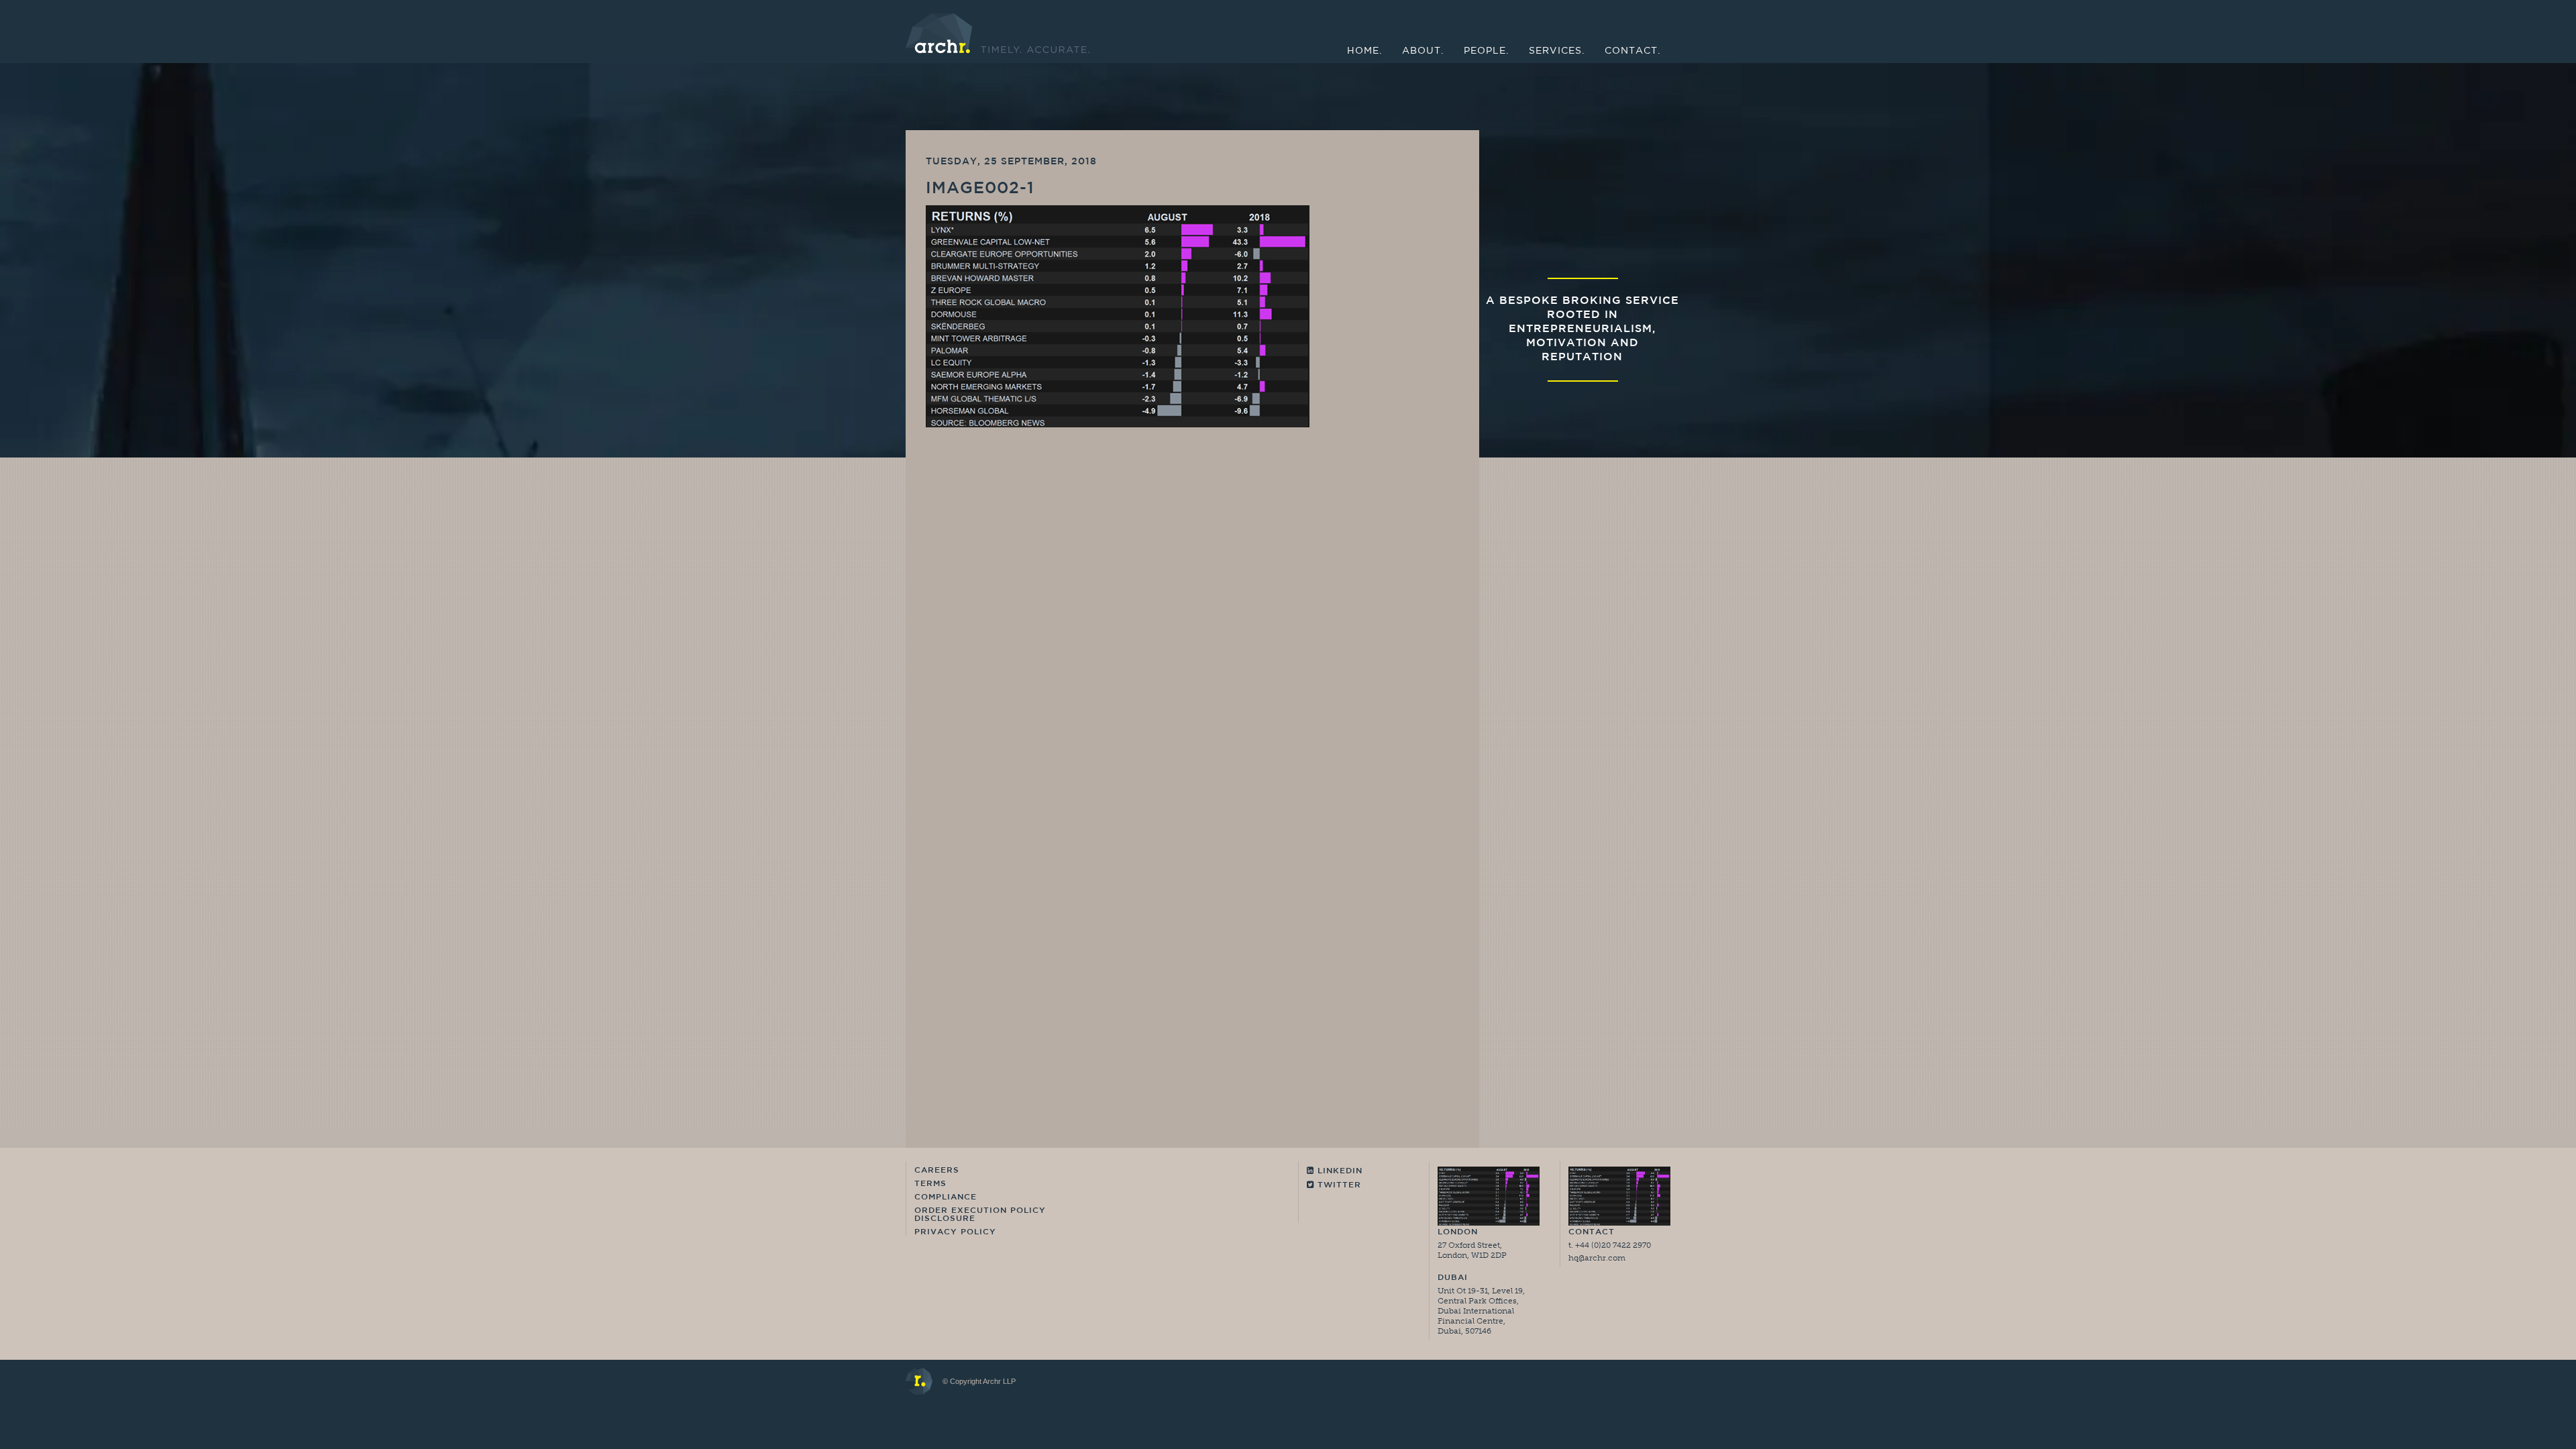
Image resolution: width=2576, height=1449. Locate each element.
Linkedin (1338, 1171)
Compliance (946, 1197)
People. (1486, 51)
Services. (1557, 51)
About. (1423, 51)
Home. (1364, 51)
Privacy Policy (955, 1232)
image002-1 (980, 189)
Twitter (1338, 1185)
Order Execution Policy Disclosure (980, 1215)
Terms (930, 1184)
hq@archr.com (1597, 1258)
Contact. (1632, 51)
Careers (937, 1171)
